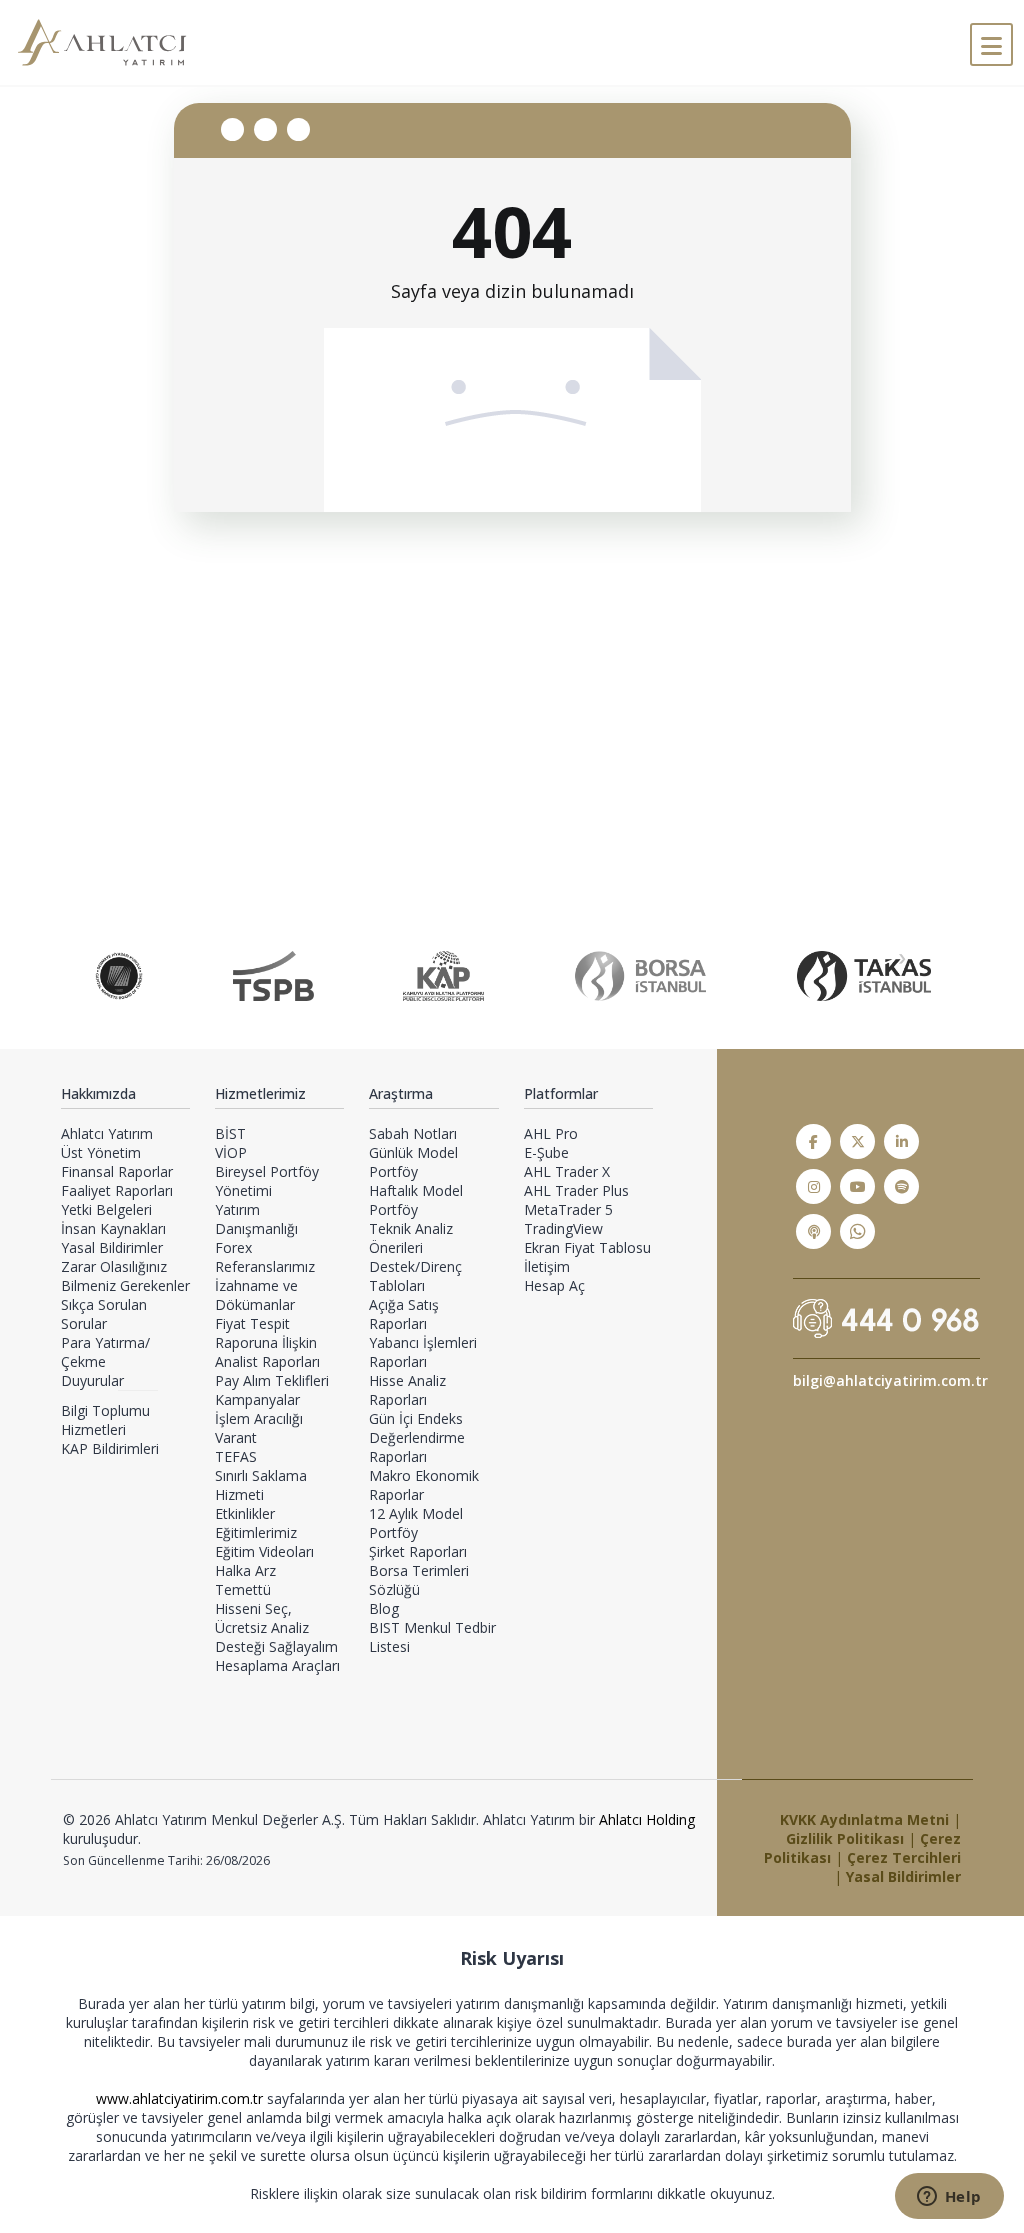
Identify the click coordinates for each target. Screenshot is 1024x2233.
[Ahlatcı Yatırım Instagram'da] (813, 1186)
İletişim (547, 1266)
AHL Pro (551, 1133)
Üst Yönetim (101, 1152)
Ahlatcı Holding (647, 1819)
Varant (236, 1437)
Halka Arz (245, 1570)
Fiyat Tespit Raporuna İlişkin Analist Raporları (267, 1342)
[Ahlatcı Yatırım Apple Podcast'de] (813, 1231)
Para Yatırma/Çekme (105, 1352)
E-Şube (546, 1152)
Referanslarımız (265, 1266)
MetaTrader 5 (568, 1209)
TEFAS (236, 1456)
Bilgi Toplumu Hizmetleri (105, 1420)
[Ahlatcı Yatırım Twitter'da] (857, 1141)
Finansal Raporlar (117, 1171)
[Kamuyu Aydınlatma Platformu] (443, 976)
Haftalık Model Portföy (416, 1200)
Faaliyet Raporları (117, 1190)
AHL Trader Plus (576, 1190)
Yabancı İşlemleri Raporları (423, 1352)
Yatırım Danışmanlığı (256, 1219)
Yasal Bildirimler (112, 1247)
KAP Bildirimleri (110, 1448)
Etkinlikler (245, 1513)
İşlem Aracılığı (259, 1418)
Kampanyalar (257, 1399)
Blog (384, 1608)
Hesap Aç (554, 1285)
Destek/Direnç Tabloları (415, 1276)
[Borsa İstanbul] (640, 976)
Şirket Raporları (418, 1551)
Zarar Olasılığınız (114, 1266)
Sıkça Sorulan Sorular (104, 1314)
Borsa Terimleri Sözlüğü (419, 1580)
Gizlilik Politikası (845, 1838)
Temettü (243, 1589)
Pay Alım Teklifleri (272, 1380)
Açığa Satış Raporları (404, 1314)
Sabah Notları (413, 1133)
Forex (233, 1247)
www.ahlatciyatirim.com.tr (181, 2098)
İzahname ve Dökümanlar (256, 1295)
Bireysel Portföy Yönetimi (267, 1181)
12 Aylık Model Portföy (416, 1523)
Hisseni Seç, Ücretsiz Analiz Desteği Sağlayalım (276, 1627)
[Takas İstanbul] (864, 976)
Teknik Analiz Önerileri (411, 1238)
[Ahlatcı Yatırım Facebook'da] (813, 1141)
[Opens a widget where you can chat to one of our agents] (949, 2198)
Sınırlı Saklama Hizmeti (261, 1485)
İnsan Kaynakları (113, 1228)
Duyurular (92, 1380)
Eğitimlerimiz (256, 1532)
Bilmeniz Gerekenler (125, 1285)
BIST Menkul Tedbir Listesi (432, 1637)
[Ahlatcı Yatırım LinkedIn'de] (901, 1141)
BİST (230, 1133)
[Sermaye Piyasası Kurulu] (119, 976)
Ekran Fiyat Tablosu (587, 1247)
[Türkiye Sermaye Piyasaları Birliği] (273, 976)
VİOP (231, 1152)
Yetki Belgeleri (106, 1209)
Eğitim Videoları (264, 1551)
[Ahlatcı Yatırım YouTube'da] (857, 1186)
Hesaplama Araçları (277, 1665)
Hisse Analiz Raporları (407, 1390)
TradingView (563, 1228)
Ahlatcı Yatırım (107, 1133)
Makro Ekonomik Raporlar (424, 1485)
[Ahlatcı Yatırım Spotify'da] (901, 1186)
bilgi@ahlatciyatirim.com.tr (890, 1380)
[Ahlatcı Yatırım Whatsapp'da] (857, 1231)
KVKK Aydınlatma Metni (864, 1819)
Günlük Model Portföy (413, 1162)
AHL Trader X (567, 1171)
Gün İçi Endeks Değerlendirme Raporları (417, 1437)
